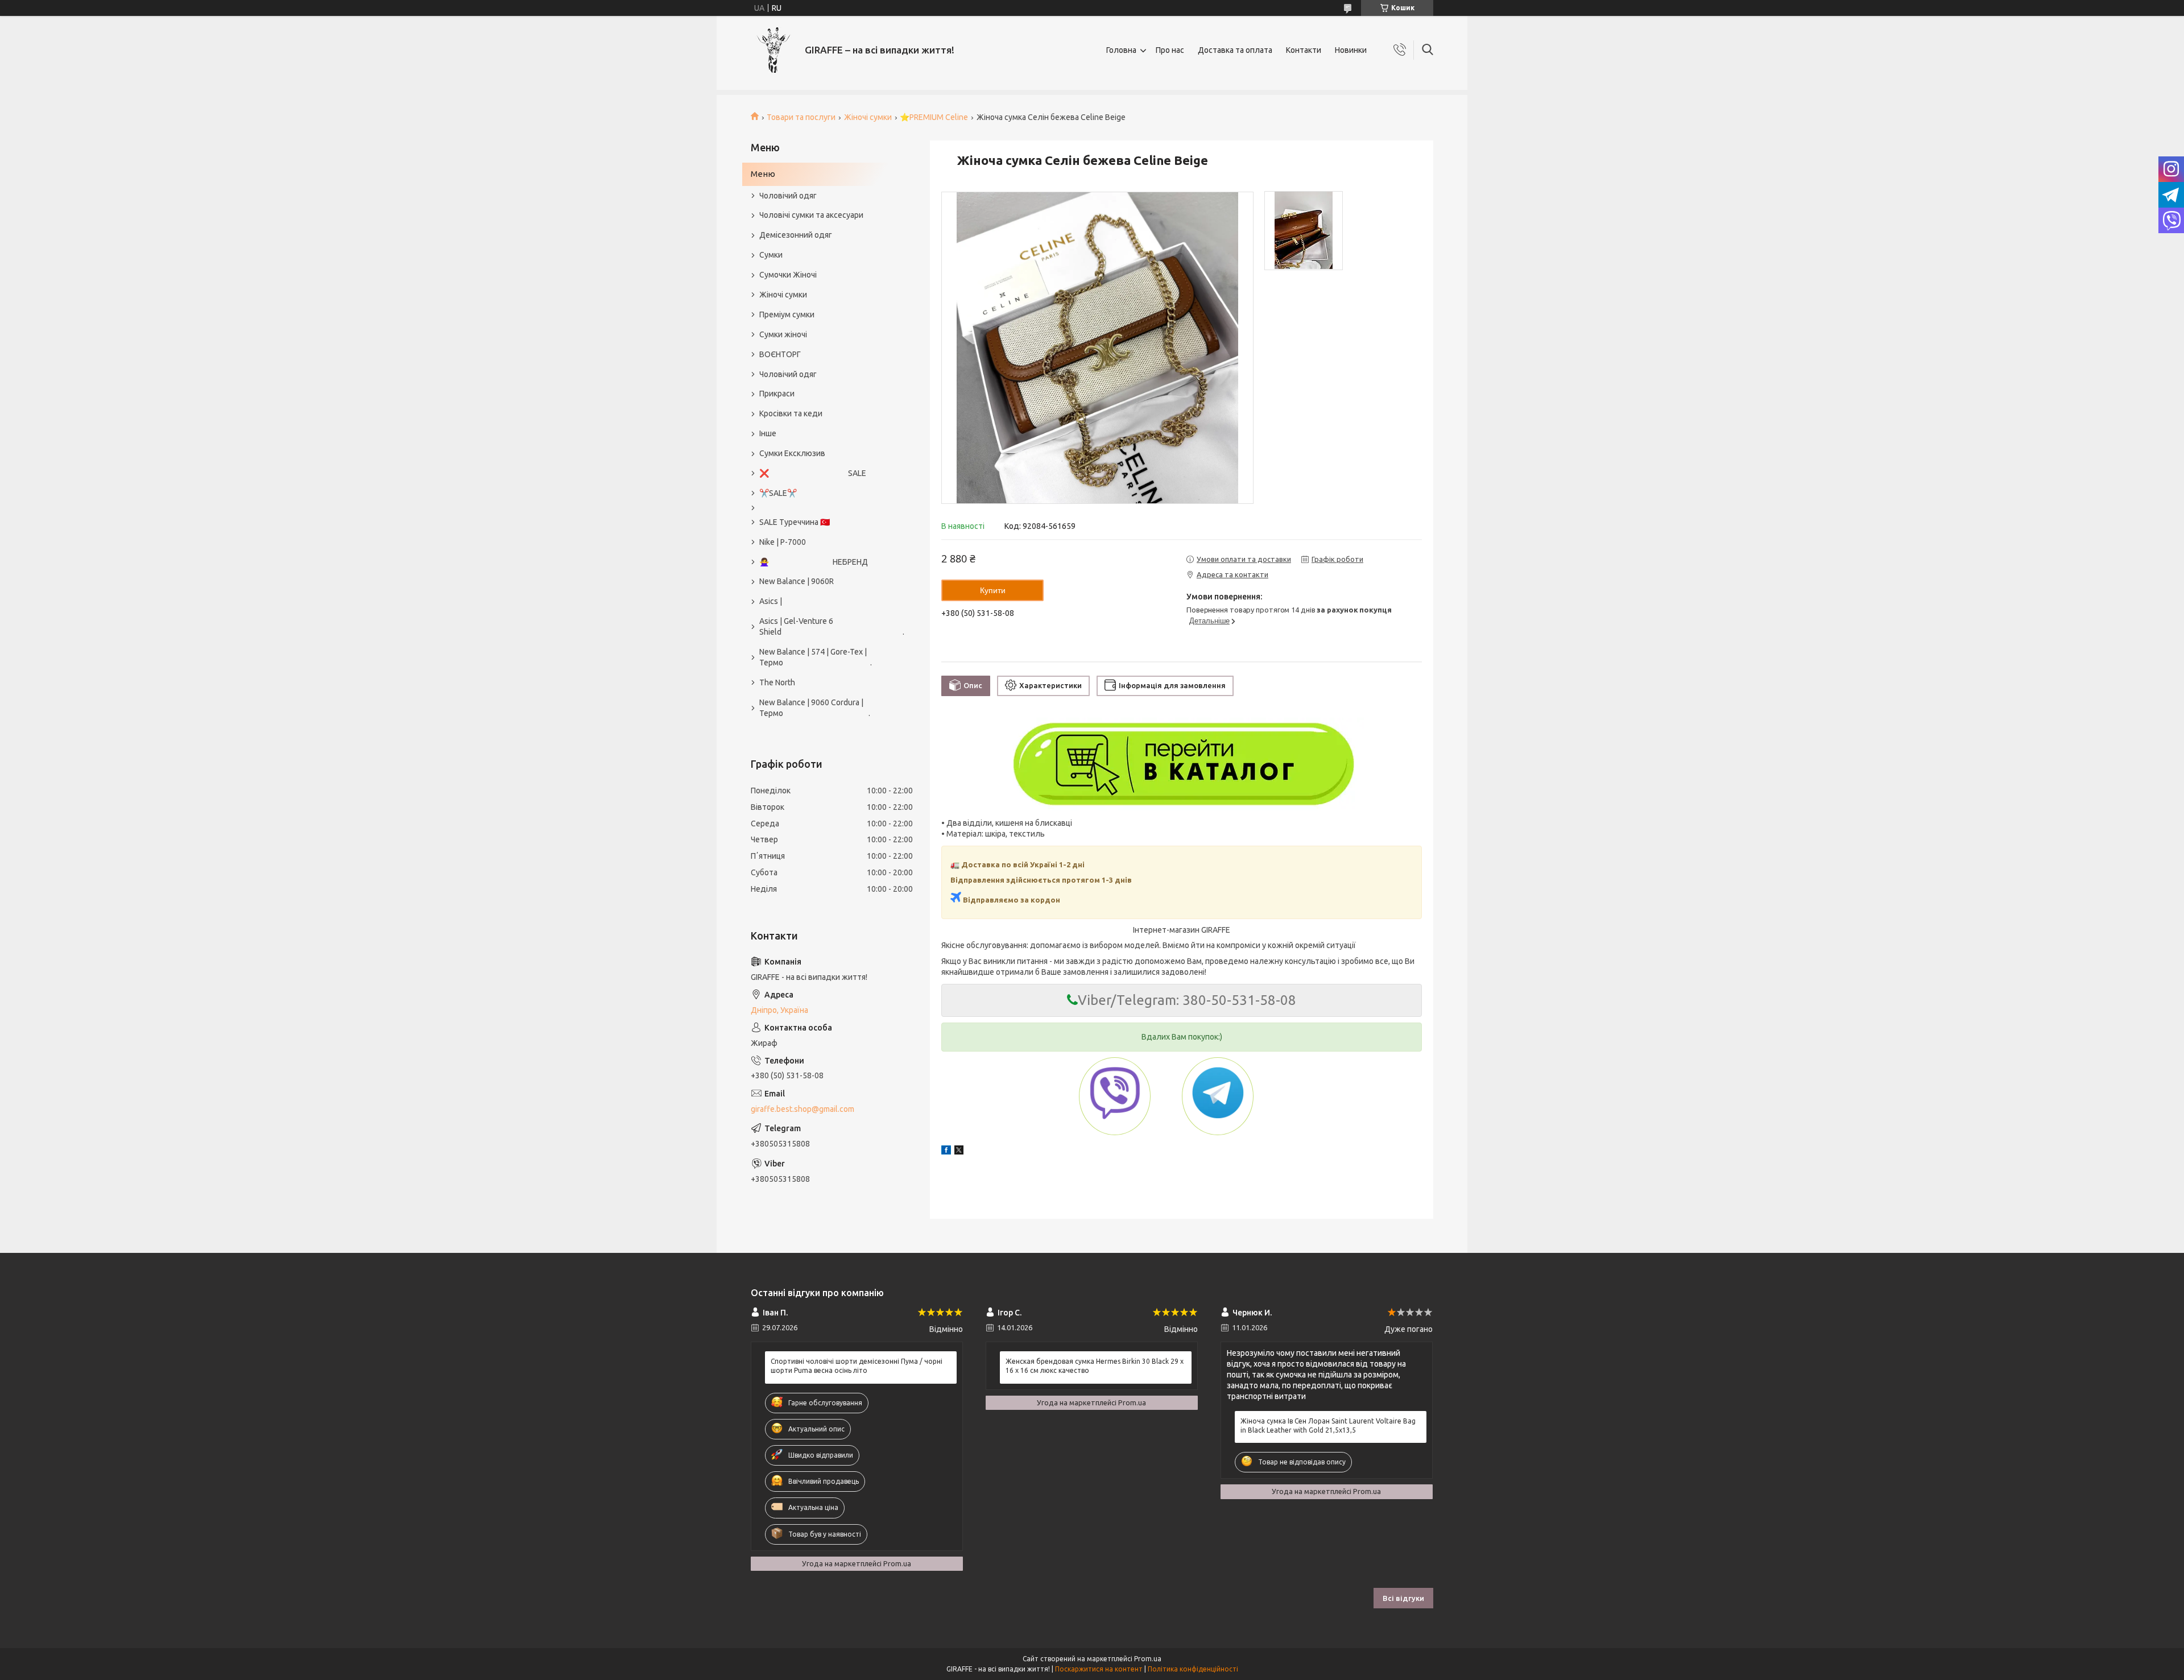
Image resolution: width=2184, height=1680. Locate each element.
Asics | (771, 601)
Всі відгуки (1403, 1598)
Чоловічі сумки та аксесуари (811, 215)
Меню (763, 174)
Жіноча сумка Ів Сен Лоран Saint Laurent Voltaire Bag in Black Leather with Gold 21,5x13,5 (1328, 1425)
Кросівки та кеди (791, 413)
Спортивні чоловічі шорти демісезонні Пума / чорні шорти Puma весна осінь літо (857, 1366)
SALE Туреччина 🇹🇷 (795, 522)
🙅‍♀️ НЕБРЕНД (814, 562)
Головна (1121, 50)
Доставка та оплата (1235, 50)
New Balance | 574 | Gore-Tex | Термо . (816, 657)
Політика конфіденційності (1193, 1669)
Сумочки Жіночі (788, 275)
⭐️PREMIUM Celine (934, 117)
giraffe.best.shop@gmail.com (803, 1109)
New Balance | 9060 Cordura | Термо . (815, 708)
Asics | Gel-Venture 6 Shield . (826, 626)
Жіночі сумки (868, 117)
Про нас (1170, 50)
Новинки (1351, 50)
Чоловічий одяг (788, 196)
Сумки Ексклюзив (792, 453)
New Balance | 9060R (797, 581)
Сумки (771, 255)
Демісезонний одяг (796, 235)
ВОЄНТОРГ (780, 354)
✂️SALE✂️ (778, 493)
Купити (993, 590)
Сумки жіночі (783, 334)
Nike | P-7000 (783, 542)
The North (777, 682)
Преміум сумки (787, 315)
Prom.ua (1148, 1659)
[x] (959, 1152)
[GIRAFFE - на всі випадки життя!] (773, 50)
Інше (768, 433)
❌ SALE (813, 473)
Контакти (1304, 50)
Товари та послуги (801, 117)
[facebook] (946, 1152)
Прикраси (777, 394)
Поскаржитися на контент (1099, 1669)
